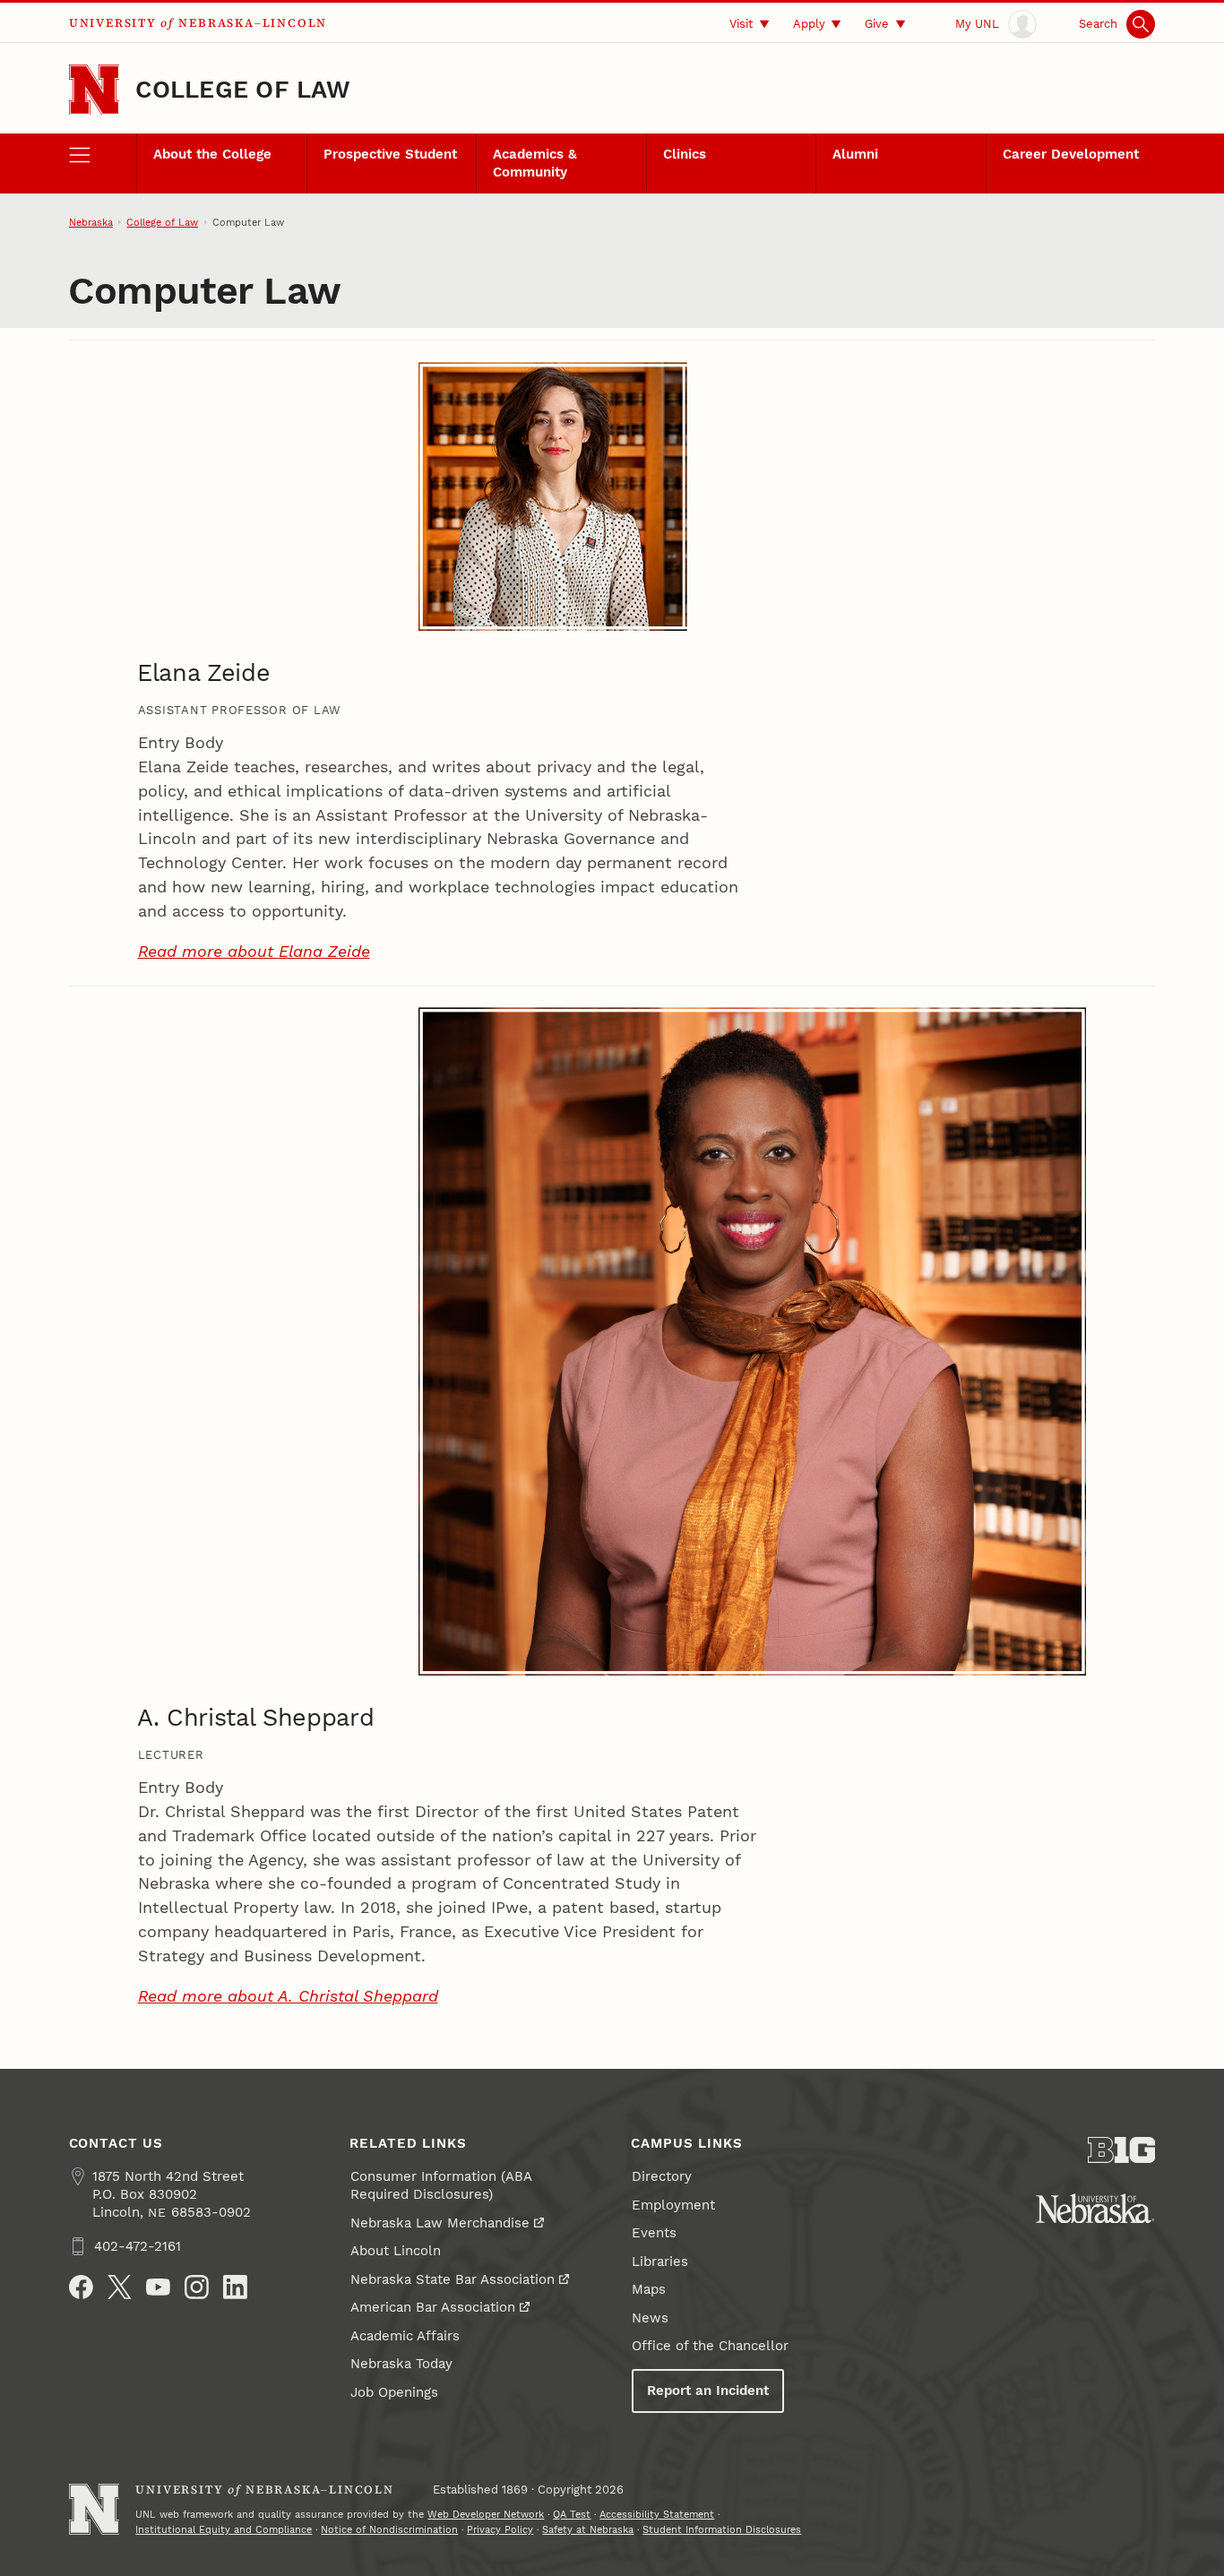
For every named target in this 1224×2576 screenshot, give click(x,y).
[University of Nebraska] (1095, 2209)
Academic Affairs (405, 2336)
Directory (662, 2176)
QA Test (572, 2514)
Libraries (660, 2262)
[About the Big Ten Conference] (1122, 2150)
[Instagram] (197, 2287)
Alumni (855, 154)
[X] (120, 2287)
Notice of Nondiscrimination (389, 2529)
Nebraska (91, 222)
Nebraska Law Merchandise (440, 2223)
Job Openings (394, 2392)
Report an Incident (708, 2391)
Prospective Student (390, 154)
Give (877, 23)
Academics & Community (535, 163)
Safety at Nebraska (588, 2529)
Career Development (1071, 154)
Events (654, 2233)
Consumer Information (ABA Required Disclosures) (441, 2185)
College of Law (243, 90)
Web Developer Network (486, 2514)
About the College (212, 154)
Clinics (685, 154)
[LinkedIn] (235, 2287)
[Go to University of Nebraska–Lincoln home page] (95, 90)
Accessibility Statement (657, 2514)
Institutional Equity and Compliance (224, 2529)
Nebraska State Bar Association (453, 2279)
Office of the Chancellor (710, 2346)
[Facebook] (81, 2287)
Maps (649, 2289)
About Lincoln (396, 2251)
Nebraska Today (401, 2364)
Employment (673, 2205)
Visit (741, 23)
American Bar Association (433, 2307)
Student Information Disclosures (722, 2529)
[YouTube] (158, 2287)
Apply (809, 23)
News (650, 2318)
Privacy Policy (500, 2529)
